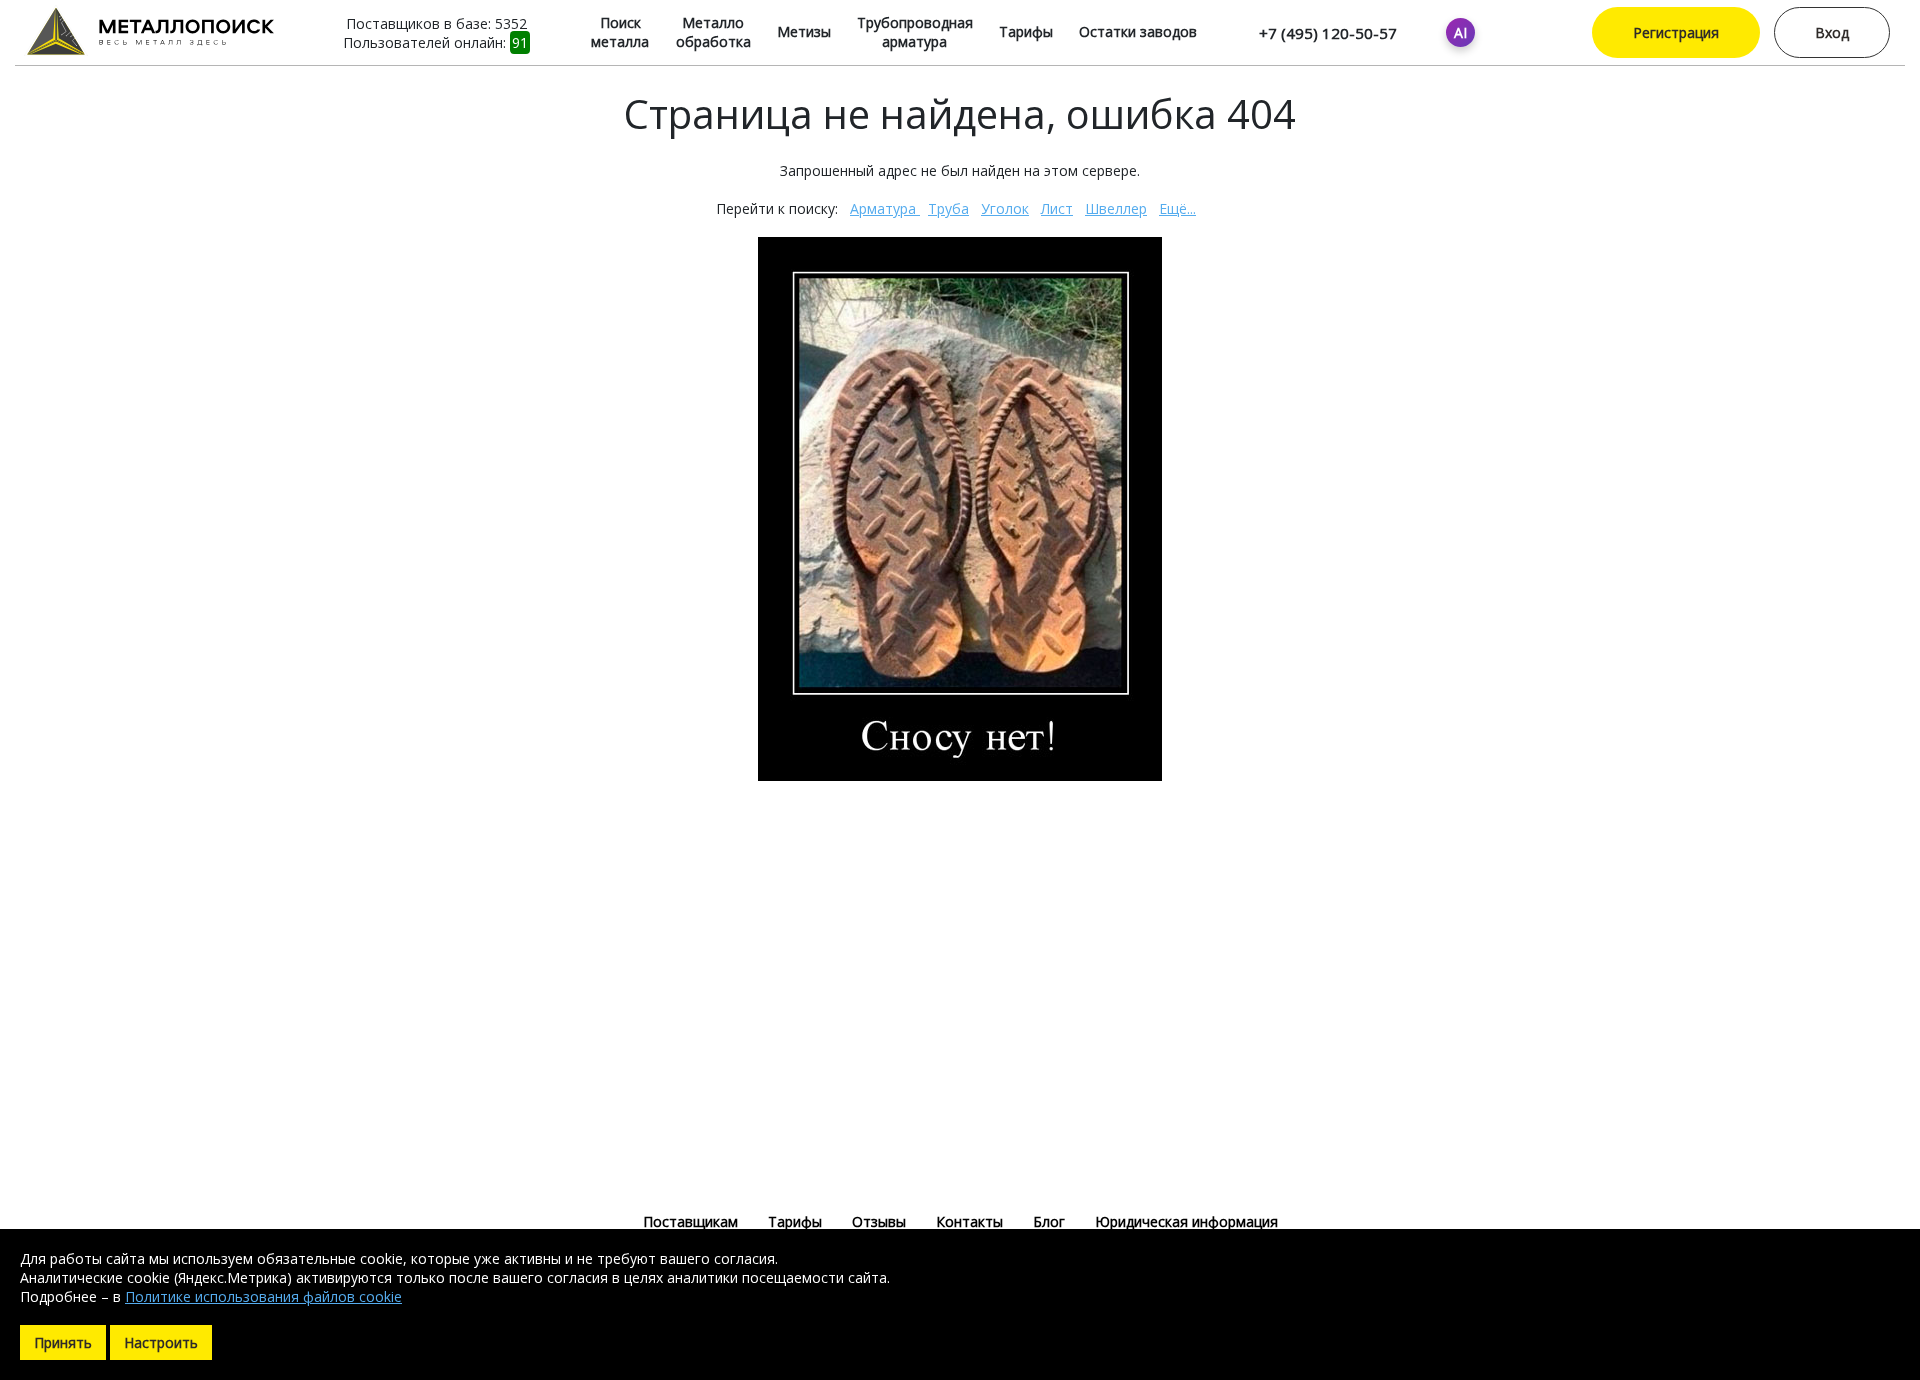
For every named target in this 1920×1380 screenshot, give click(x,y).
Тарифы (1026, 31)
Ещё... (1177, 208)
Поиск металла (620, 32)
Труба (948, 208)
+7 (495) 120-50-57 (1328, 33)
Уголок (1005, 208)
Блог (1049, 1221)
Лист (1057, 208)
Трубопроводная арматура (915, 32)
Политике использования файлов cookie (263, 1296)
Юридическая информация (1186, 1221)
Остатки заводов (1138, 31)
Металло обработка (713, 32)
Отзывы (879, 1221)
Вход (1832, 32)
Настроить (161, 1342)
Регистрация (1676, 32)
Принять (63, 1342)
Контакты (969, 1221)
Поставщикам (690, 1221)
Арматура (885, 208)
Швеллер (1116, 208)
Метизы (804, 31)
